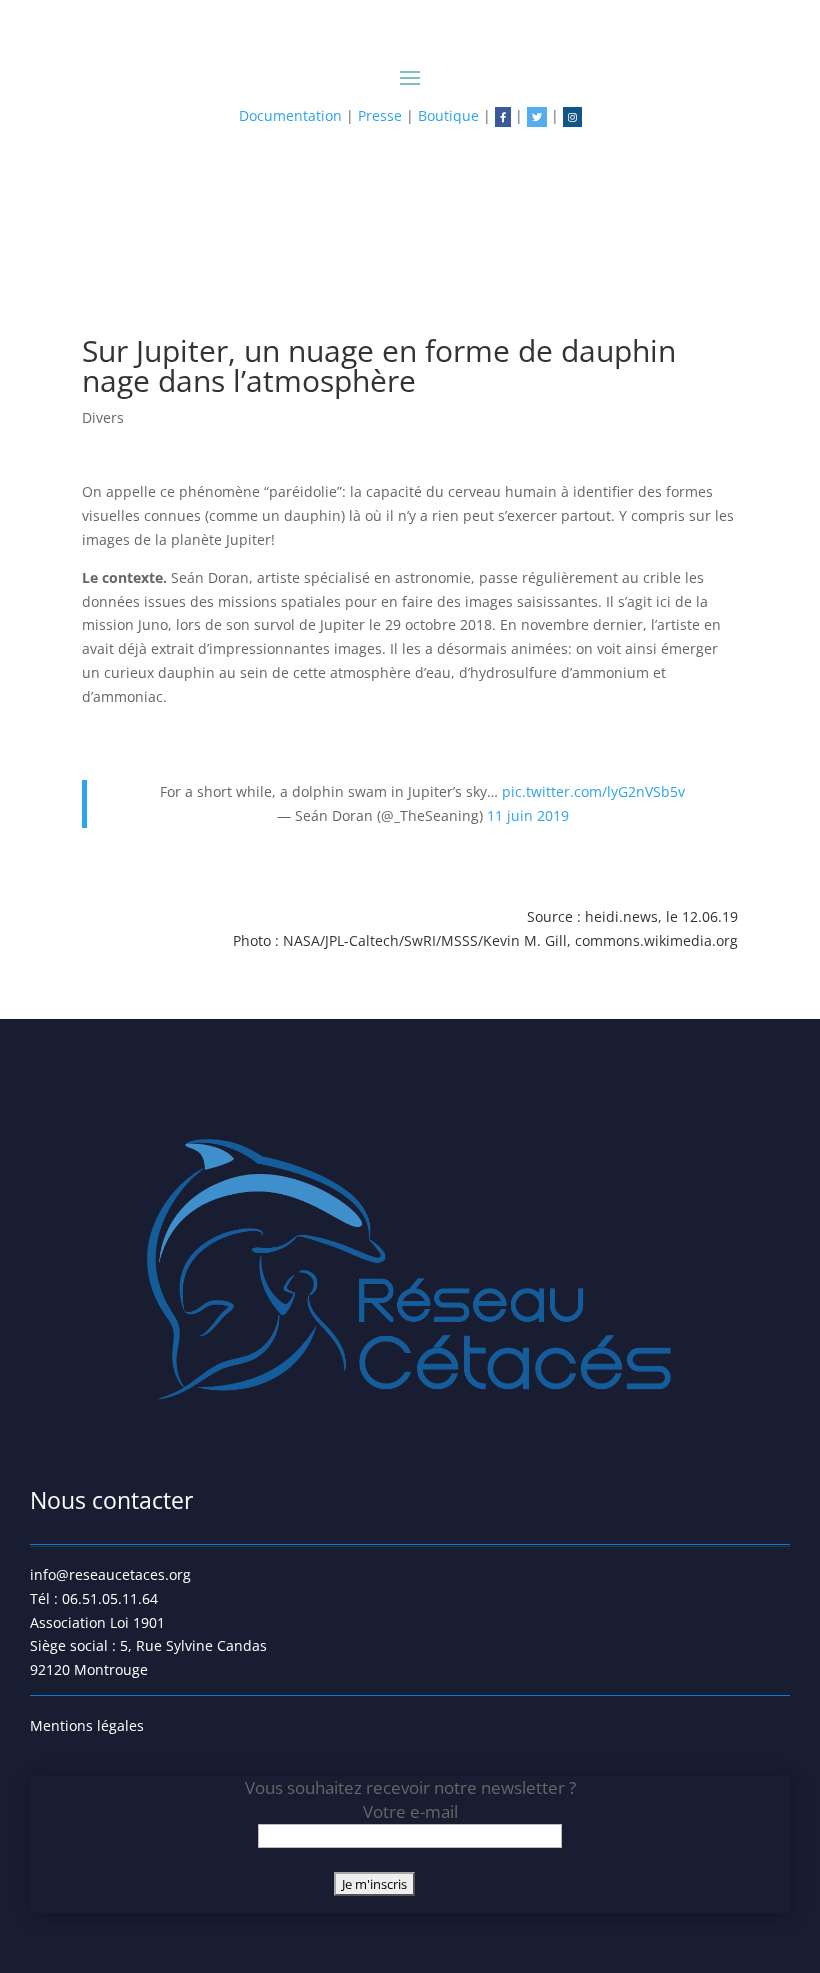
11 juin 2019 (528, 815)
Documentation (290, 115)
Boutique (448, 115)
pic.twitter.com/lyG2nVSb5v (593, 791)
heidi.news (621, 916)
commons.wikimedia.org (656, 940)
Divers (103, 417)
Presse (380, 115)
